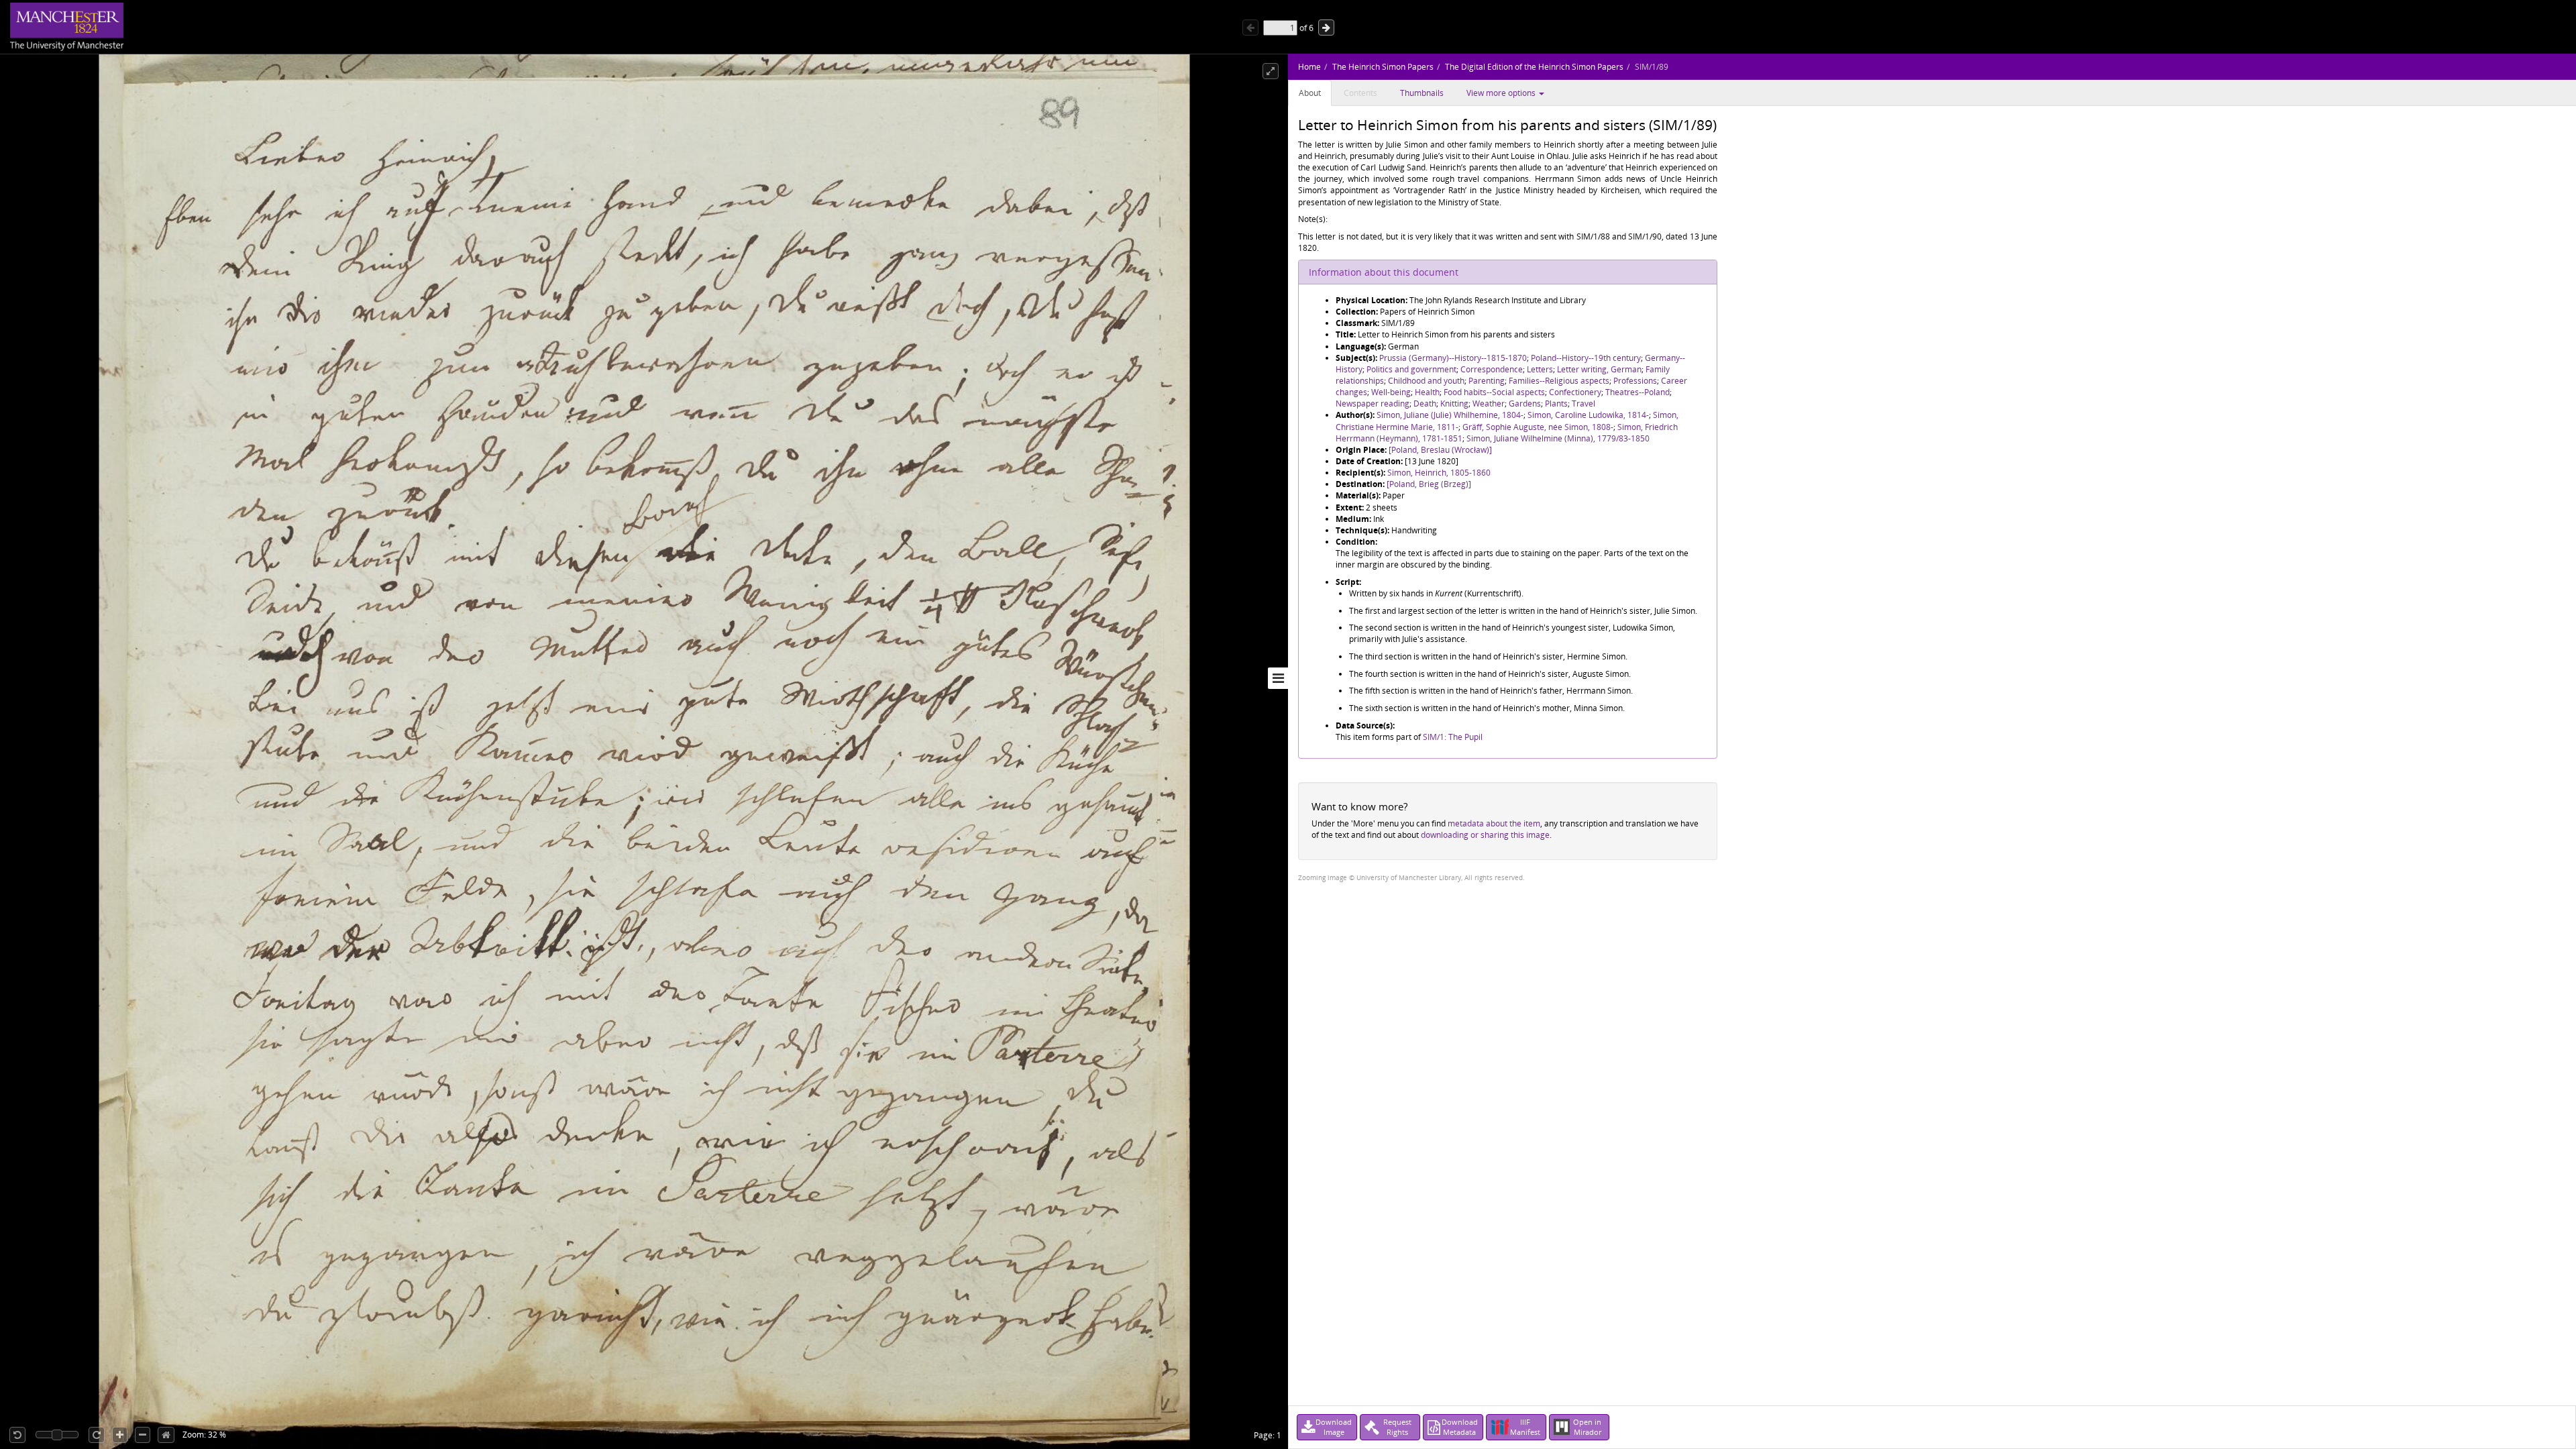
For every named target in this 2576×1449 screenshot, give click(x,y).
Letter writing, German (1599, 369)
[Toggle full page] (1271, 71)
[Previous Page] (1250, 28)
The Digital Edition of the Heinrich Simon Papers (1534, 67)
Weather (1489, 404)
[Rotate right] (97, 1435)
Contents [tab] (1360, 93)
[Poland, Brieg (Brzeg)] (1429, 484)
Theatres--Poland (1638, 392)
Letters (1540, 369)
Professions (1635, 381)
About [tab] (1310, 93)
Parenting (1487, 381)
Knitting (1454, 404)
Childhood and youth (1426, 381)
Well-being (1391, 392)
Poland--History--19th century (1586, 358)
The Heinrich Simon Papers (1383, 67)
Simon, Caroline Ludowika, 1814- (1588, 415)
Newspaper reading (1373, 404)
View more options (1502, 93)
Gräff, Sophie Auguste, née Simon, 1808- (1538, 427)
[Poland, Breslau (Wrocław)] (1440, 450)
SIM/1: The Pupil (1453, 737)
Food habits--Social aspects (1494, 392)
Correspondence (1492, 369)
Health (1427, 392)
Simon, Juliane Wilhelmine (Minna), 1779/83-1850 (1558, 438)
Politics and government (1411, 369)
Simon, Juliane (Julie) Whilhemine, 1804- (1450, 415)
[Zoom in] (120, 1435)
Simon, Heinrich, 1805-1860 (1439, 473)
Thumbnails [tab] (1422, 93)
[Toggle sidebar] (1278, 678)
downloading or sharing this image (1485, 835)
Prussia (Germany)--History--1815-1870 (1453, 358)
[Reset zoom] (166, 1435)
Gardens (1525, 404)
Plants (1556, 404)
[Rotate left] (17, 1435)
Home (1309, 67)
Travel (1584, 404)
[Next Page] (1326, 28)
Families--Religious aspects (1559, 381)
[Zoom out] (143, 1435)
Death (1425, 404)
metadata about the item (1494, 823)
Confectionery (1575, 392)
